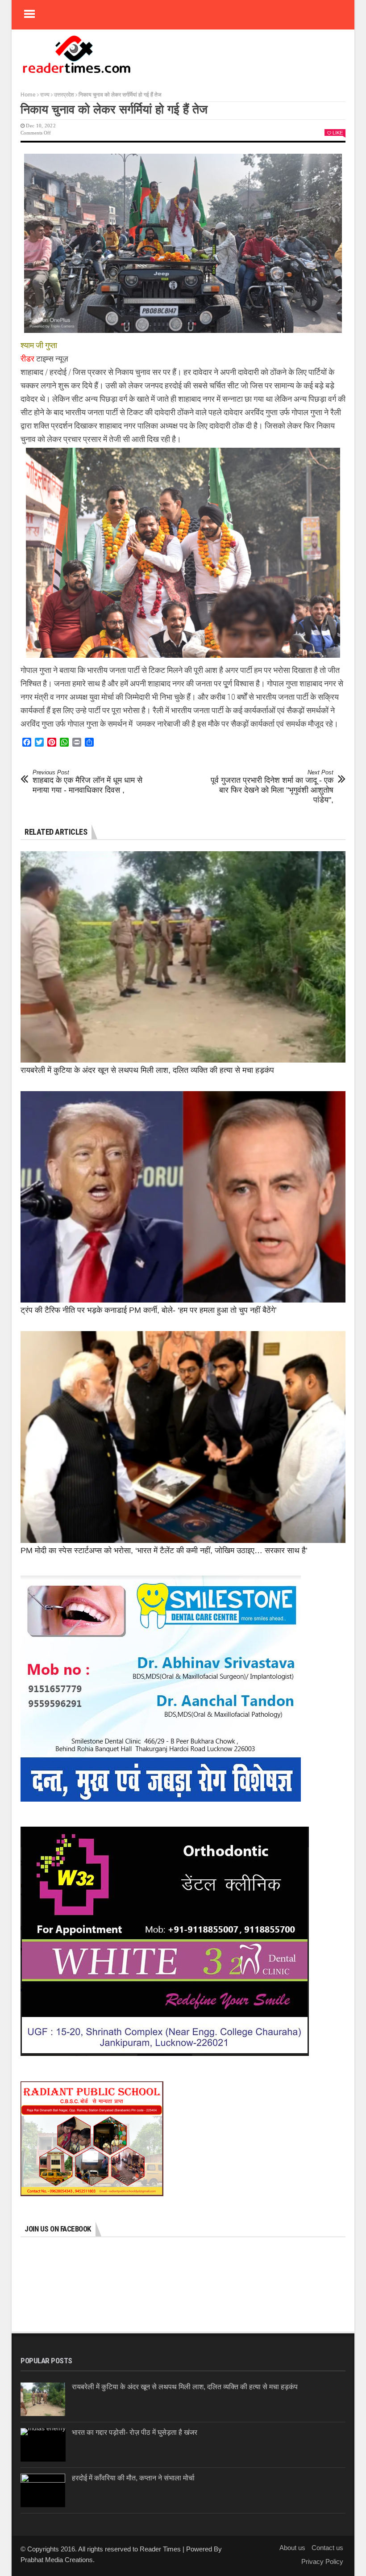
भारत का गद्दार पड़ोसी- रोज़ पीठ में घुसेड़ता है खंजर (135, 2432)
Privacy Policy (322, 2561)
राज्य (45, 95)
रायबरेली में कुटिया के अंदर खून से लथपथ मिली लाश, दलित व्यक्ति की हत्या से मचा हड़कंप (147, 1070)
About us (292, 2548)
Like (338, 133)
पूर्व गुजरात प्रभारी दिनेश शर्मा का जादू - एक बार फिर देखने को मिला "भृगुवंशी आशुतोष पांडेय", (272, 787)
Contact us (327, 2548)
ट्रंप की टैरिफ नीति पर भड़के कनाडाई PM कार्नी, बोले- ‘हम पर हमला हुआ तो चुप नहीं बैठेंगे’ (149, 1310)
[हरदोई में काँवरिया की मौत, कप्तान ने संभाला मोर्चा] (43, 2490)
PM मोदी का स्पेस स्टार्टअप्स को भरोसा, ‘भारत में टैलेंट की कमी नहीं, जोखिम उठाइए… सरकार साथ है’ (164, 1551)
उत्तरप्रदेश (64, 95)
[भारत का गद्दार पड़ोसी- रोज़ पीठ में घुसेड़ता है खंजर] (43, 2445)
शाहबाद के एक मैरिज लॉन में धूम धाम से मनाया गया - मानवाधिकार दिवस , (87, 782)
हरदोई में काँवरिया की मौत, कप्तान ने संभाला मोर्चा (133, 2478)
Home (28, 95)
